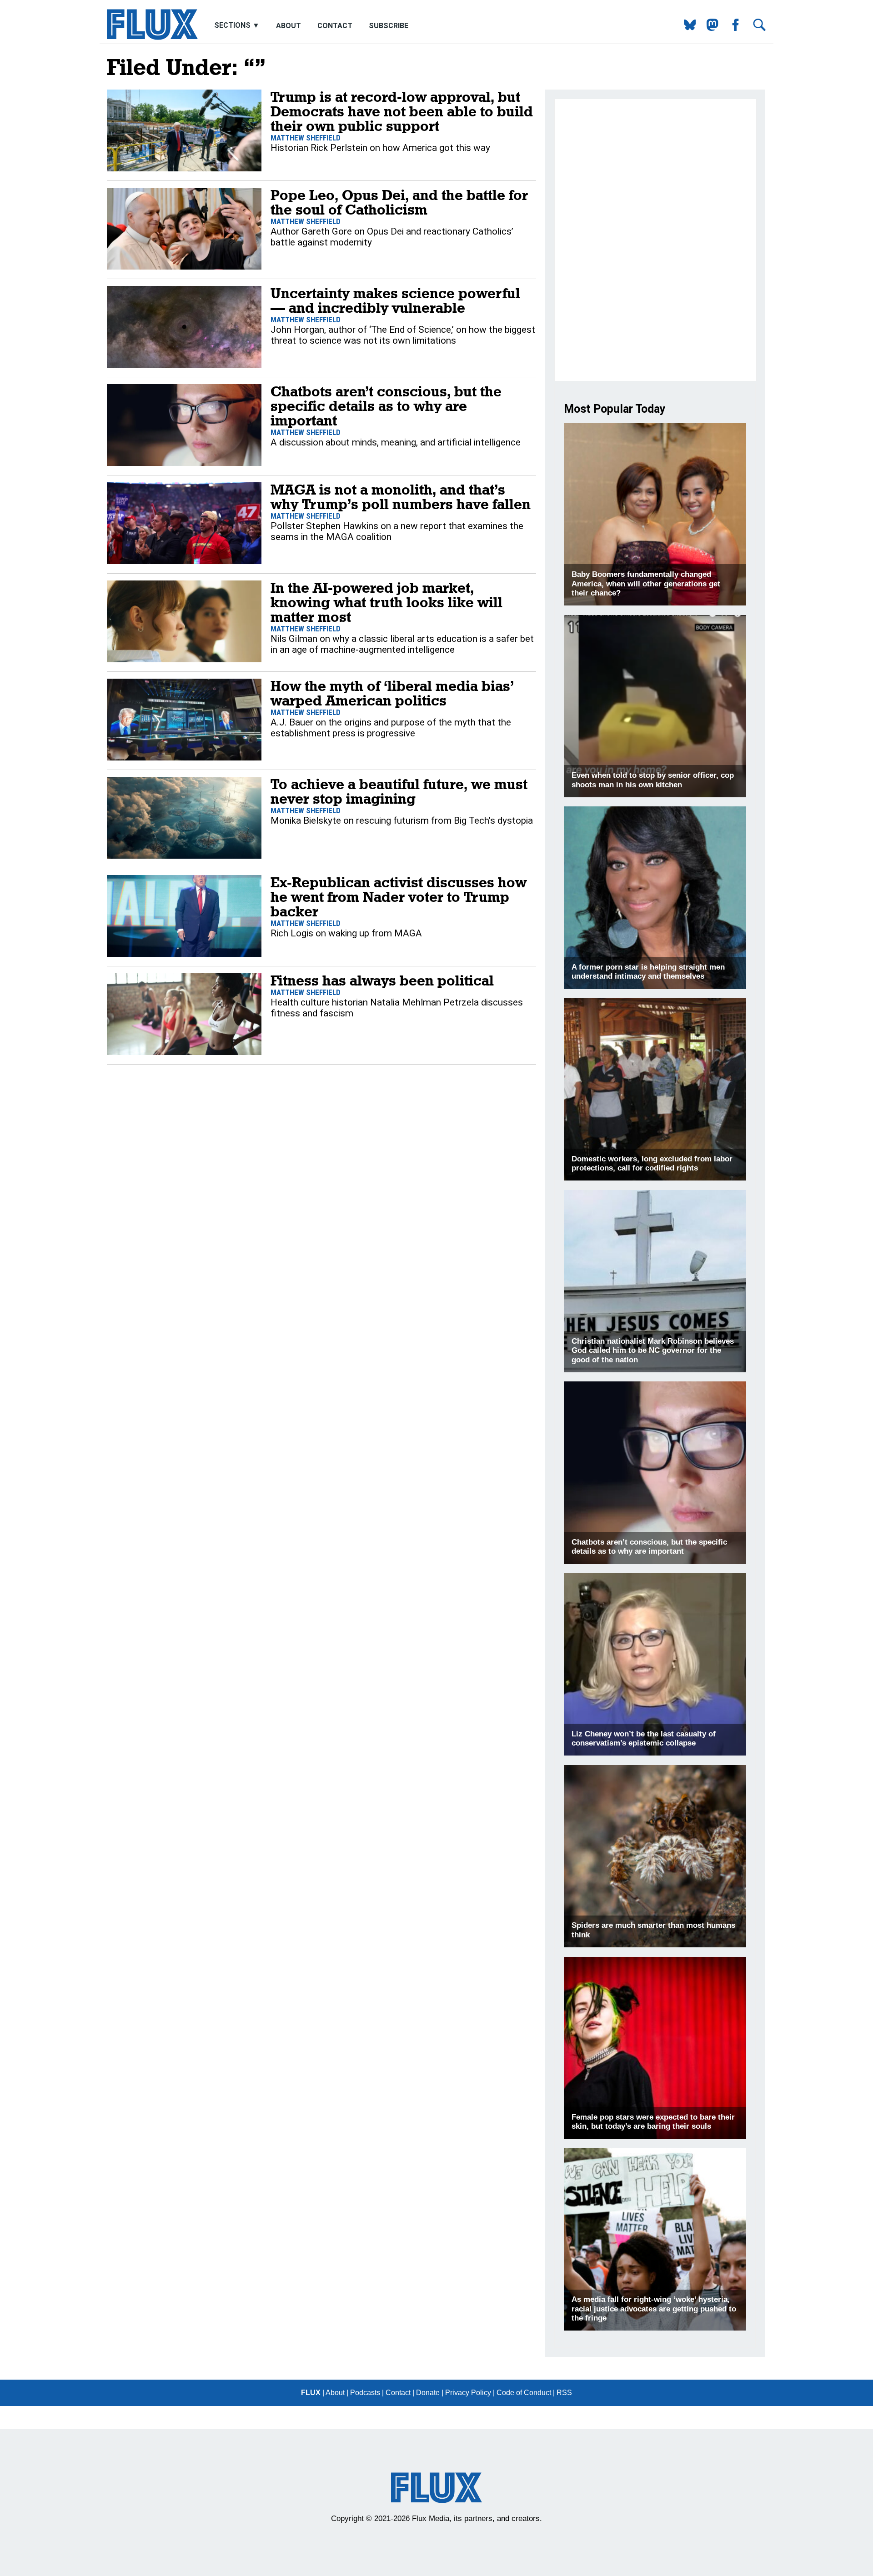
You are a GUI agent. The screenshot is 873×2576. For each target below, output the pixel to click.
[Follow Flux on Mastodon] (686, 28)
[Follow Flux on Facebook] (732, 28)
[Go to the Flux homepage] (152, 38)
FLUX (311, 2393)
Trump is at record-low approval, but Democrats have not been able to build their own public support (402, 111)
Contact (335, 26)
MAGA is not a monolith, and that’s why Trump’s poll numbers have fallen (401, 497)
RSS (564, 2393)
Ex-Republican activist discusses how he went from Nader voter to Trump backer (399, 897)
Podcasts (365, 2393)
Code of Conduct (524, 2393)
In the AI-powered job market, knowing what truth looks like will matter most (386, 602)
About (288, 26)
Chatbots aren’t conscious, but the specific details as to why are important (386, 406)
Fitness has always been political (382, 980)
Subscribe (389, 26)
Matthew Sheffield (306, 138)
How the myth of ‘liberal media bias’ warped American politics (392, 693)
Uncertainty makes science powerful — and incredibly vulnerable (395, 300)
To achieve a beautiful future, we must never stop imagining (399, 791)
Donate (428, 2393)
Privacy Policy (468, 2393)
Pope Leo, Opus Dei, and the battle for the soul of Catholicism (399, 202)
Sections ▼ (238, 26)
